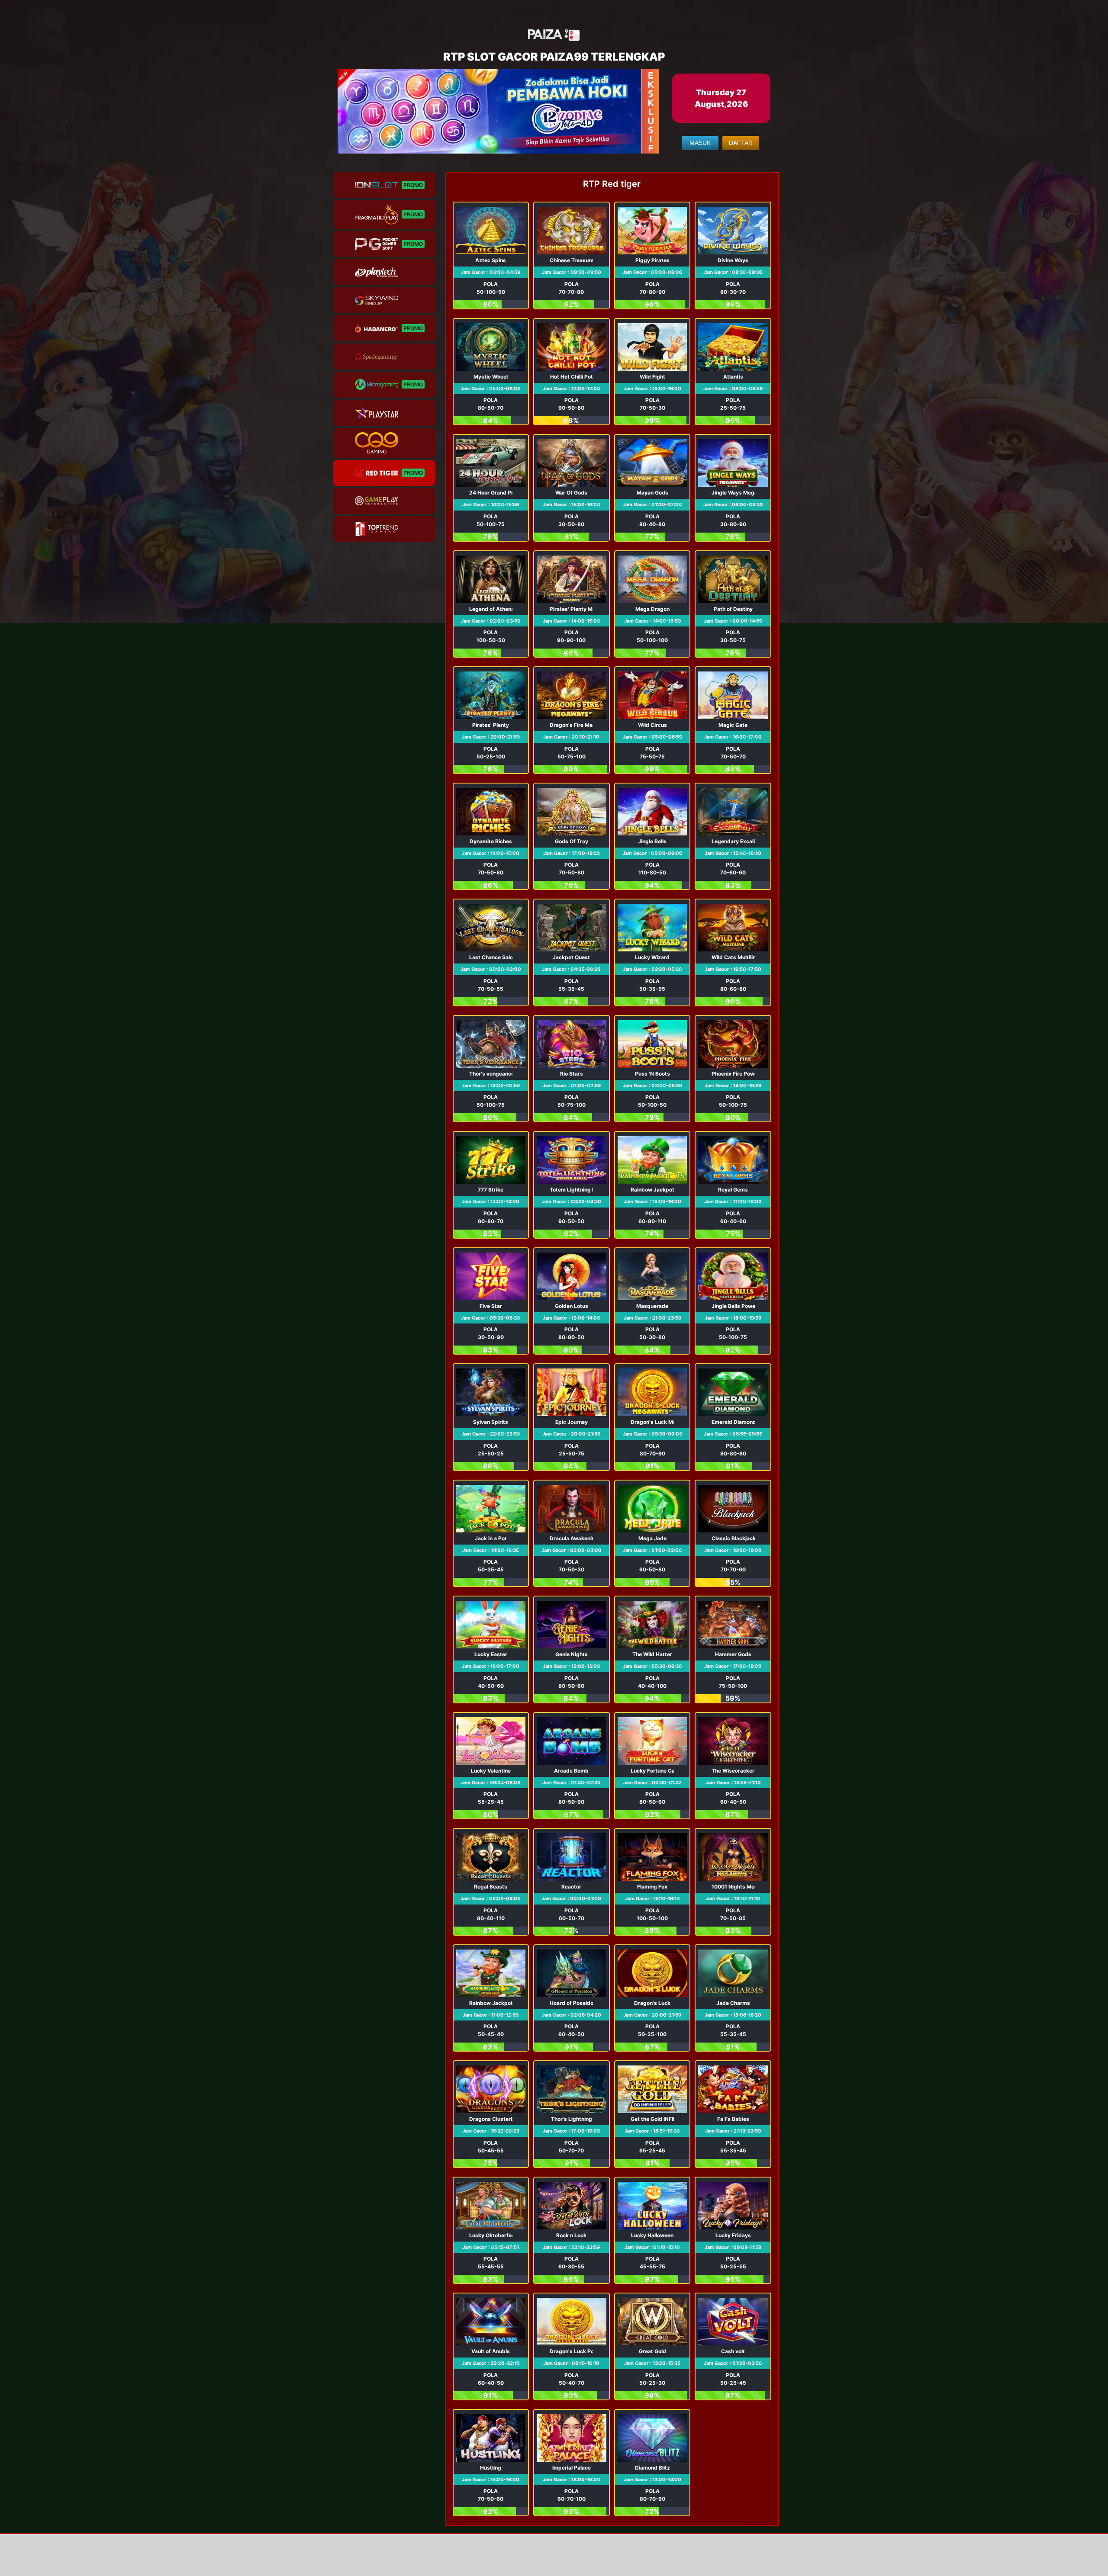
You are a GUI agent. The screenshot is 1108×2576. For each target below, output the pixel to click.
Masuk (700, 143)
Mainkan (491, 256)
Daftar (741, 143)
